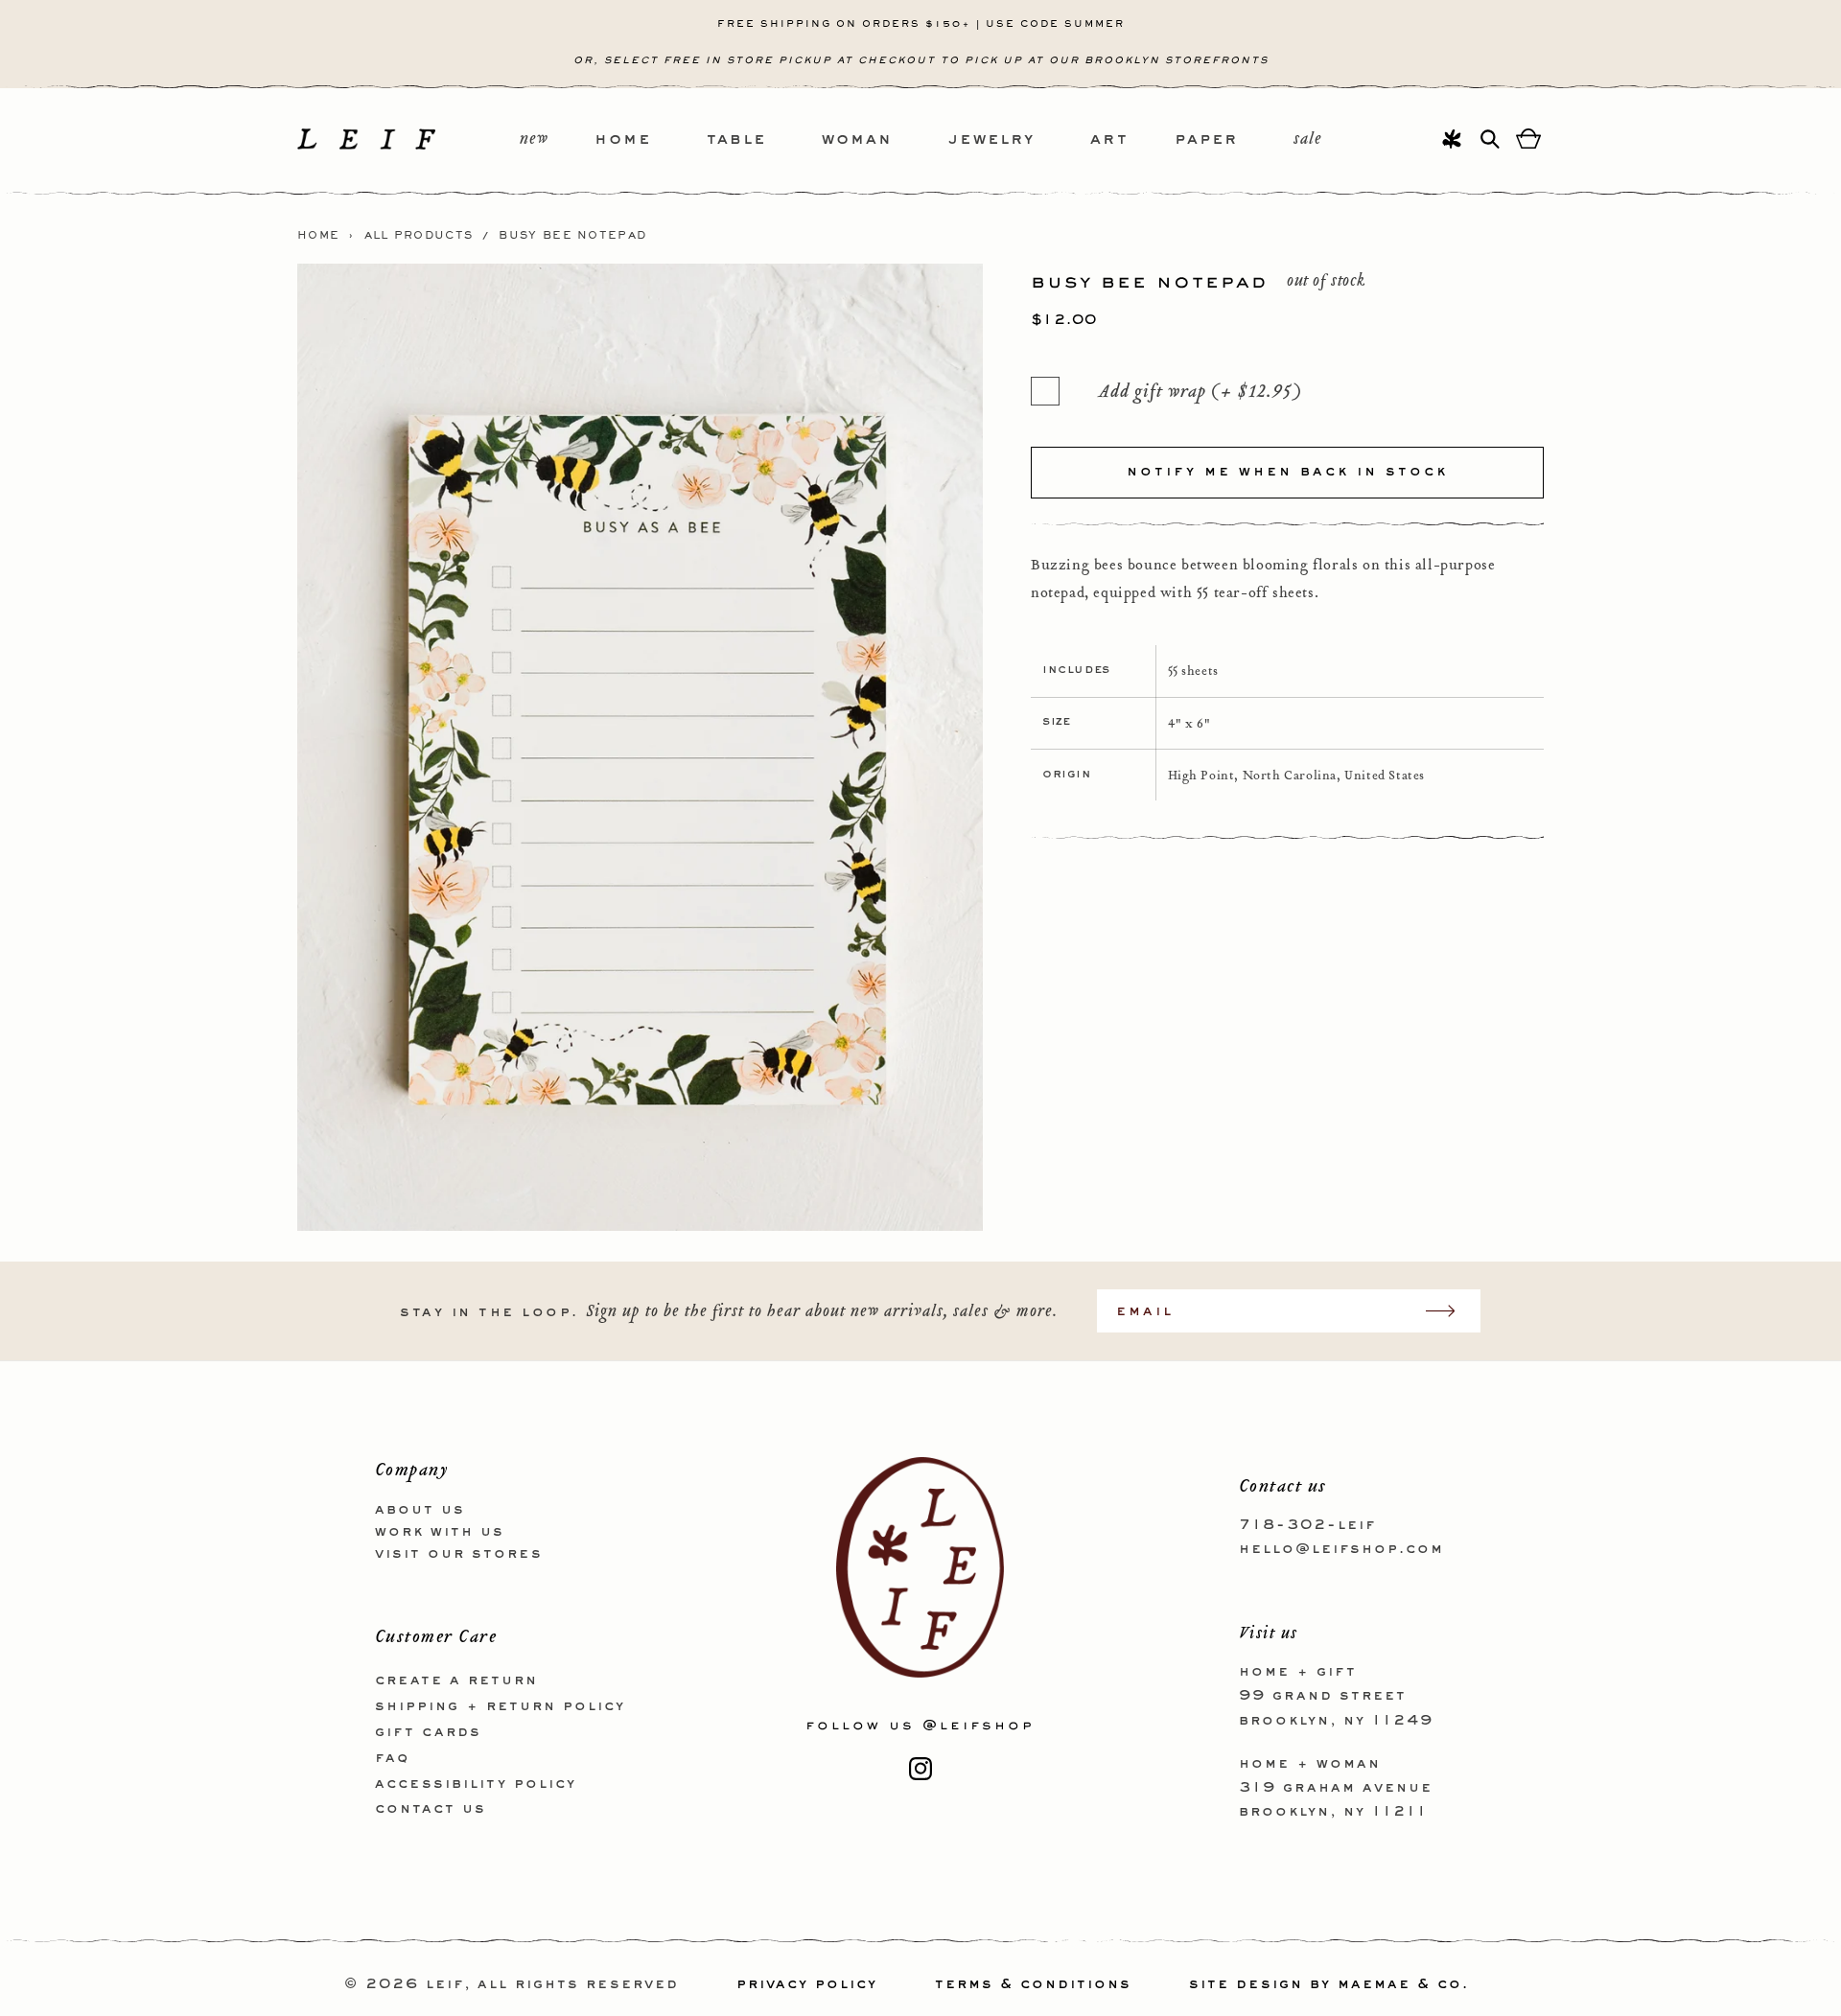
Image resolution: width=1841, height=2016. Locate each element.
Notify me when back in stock (1287, 472)
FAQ (392, 1758)
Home (318, 236)
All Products (419, 236)
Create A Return (456, 1680)
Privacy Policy (807, 1984)
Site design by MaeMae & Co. (1329, 1984)
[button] (651, 140)
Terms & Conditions (1033, 1984)
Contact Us (431, 1809)
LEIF (445, 1984)
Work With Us (440, 1532)
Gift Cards (428, 1732)
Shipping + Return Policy (500, 1706)
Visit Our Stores (459, 1554)
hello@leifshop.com (1341, 1549)
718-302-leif (1307, 1525)
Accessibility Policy (476, 1784)
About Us (420, 1510)
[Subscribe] (1450, 1311)
